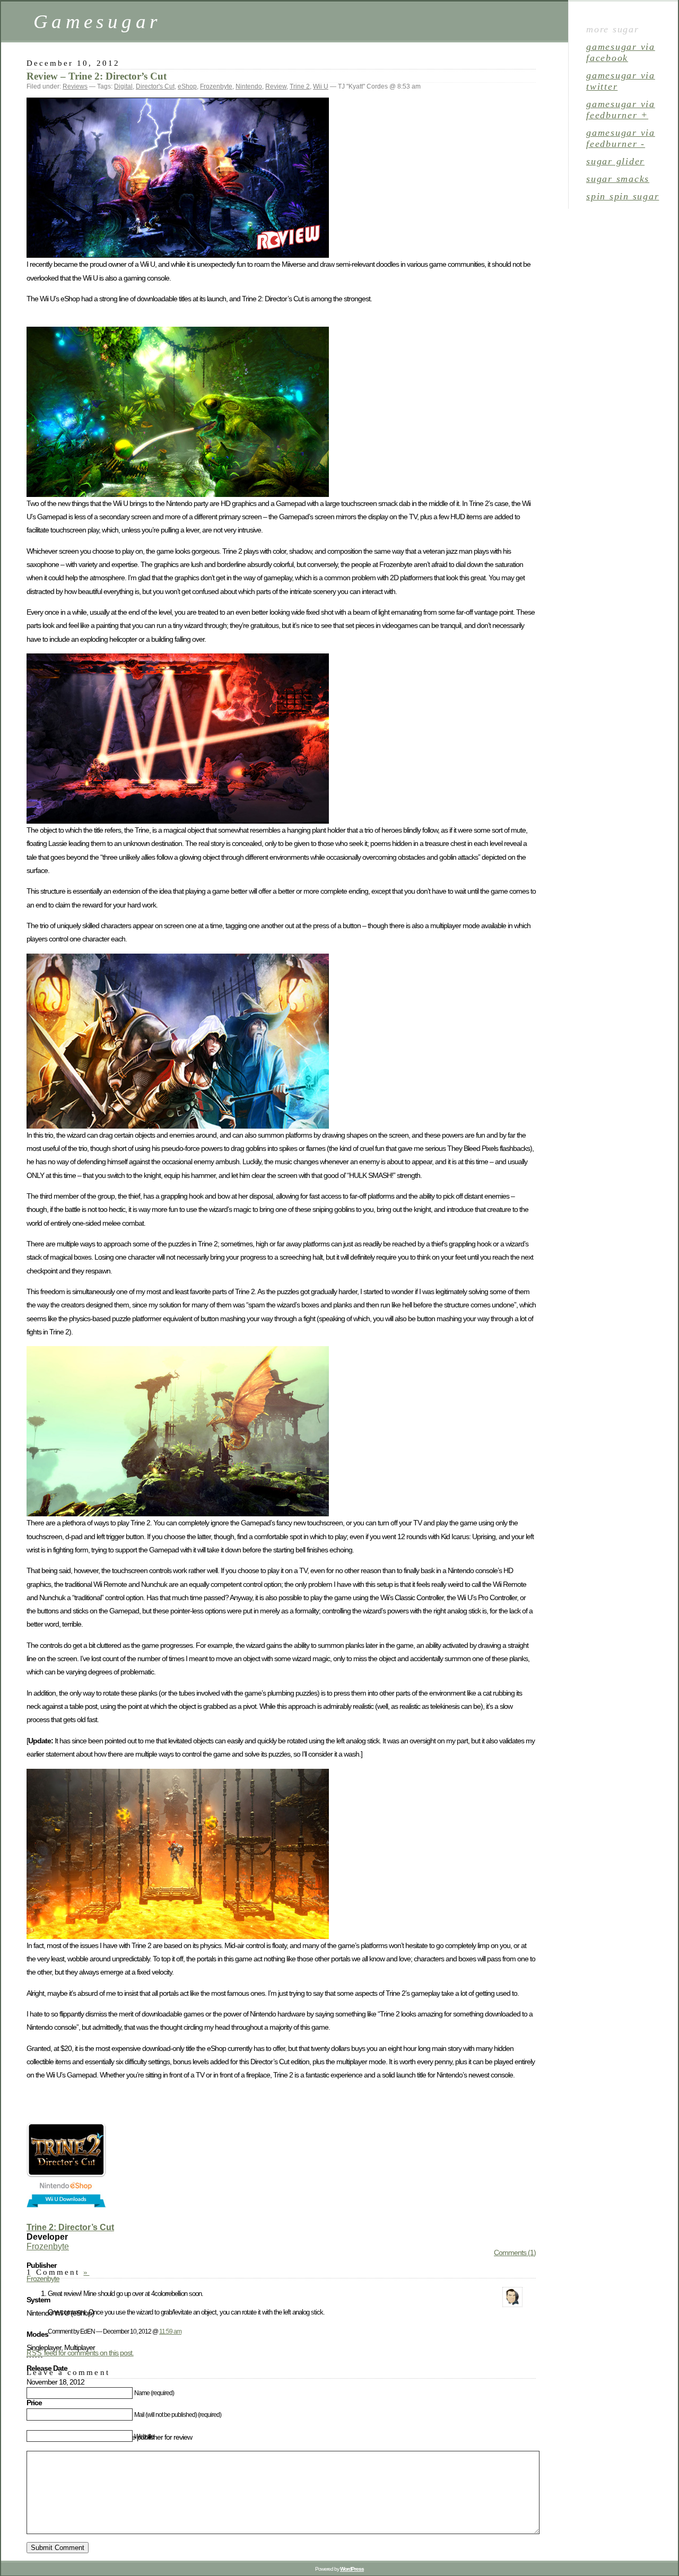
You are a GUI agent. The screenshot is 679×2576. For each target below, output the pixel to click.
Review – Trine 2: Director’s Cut (97, 76)
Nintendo (249, 86)
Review (276, 86)
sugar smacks (618, 179)
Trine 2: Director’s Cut (70, 2227)
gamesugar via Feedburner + (621, 110)
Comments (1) (515, 2252)
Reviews (75, 86)
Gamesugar (97, 21)
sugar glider (615, 161)
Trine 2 (300, 86)
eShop (187, 86)
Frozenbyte (216, 86)
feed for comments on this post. (80, 2353)
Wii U (321, 86)
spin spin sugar (623, 196)
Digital (123, 86)
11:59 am (170, 2331)
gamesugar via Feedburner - (621, 138)
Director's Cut (155, 86)
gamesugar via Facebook (621, 52)
